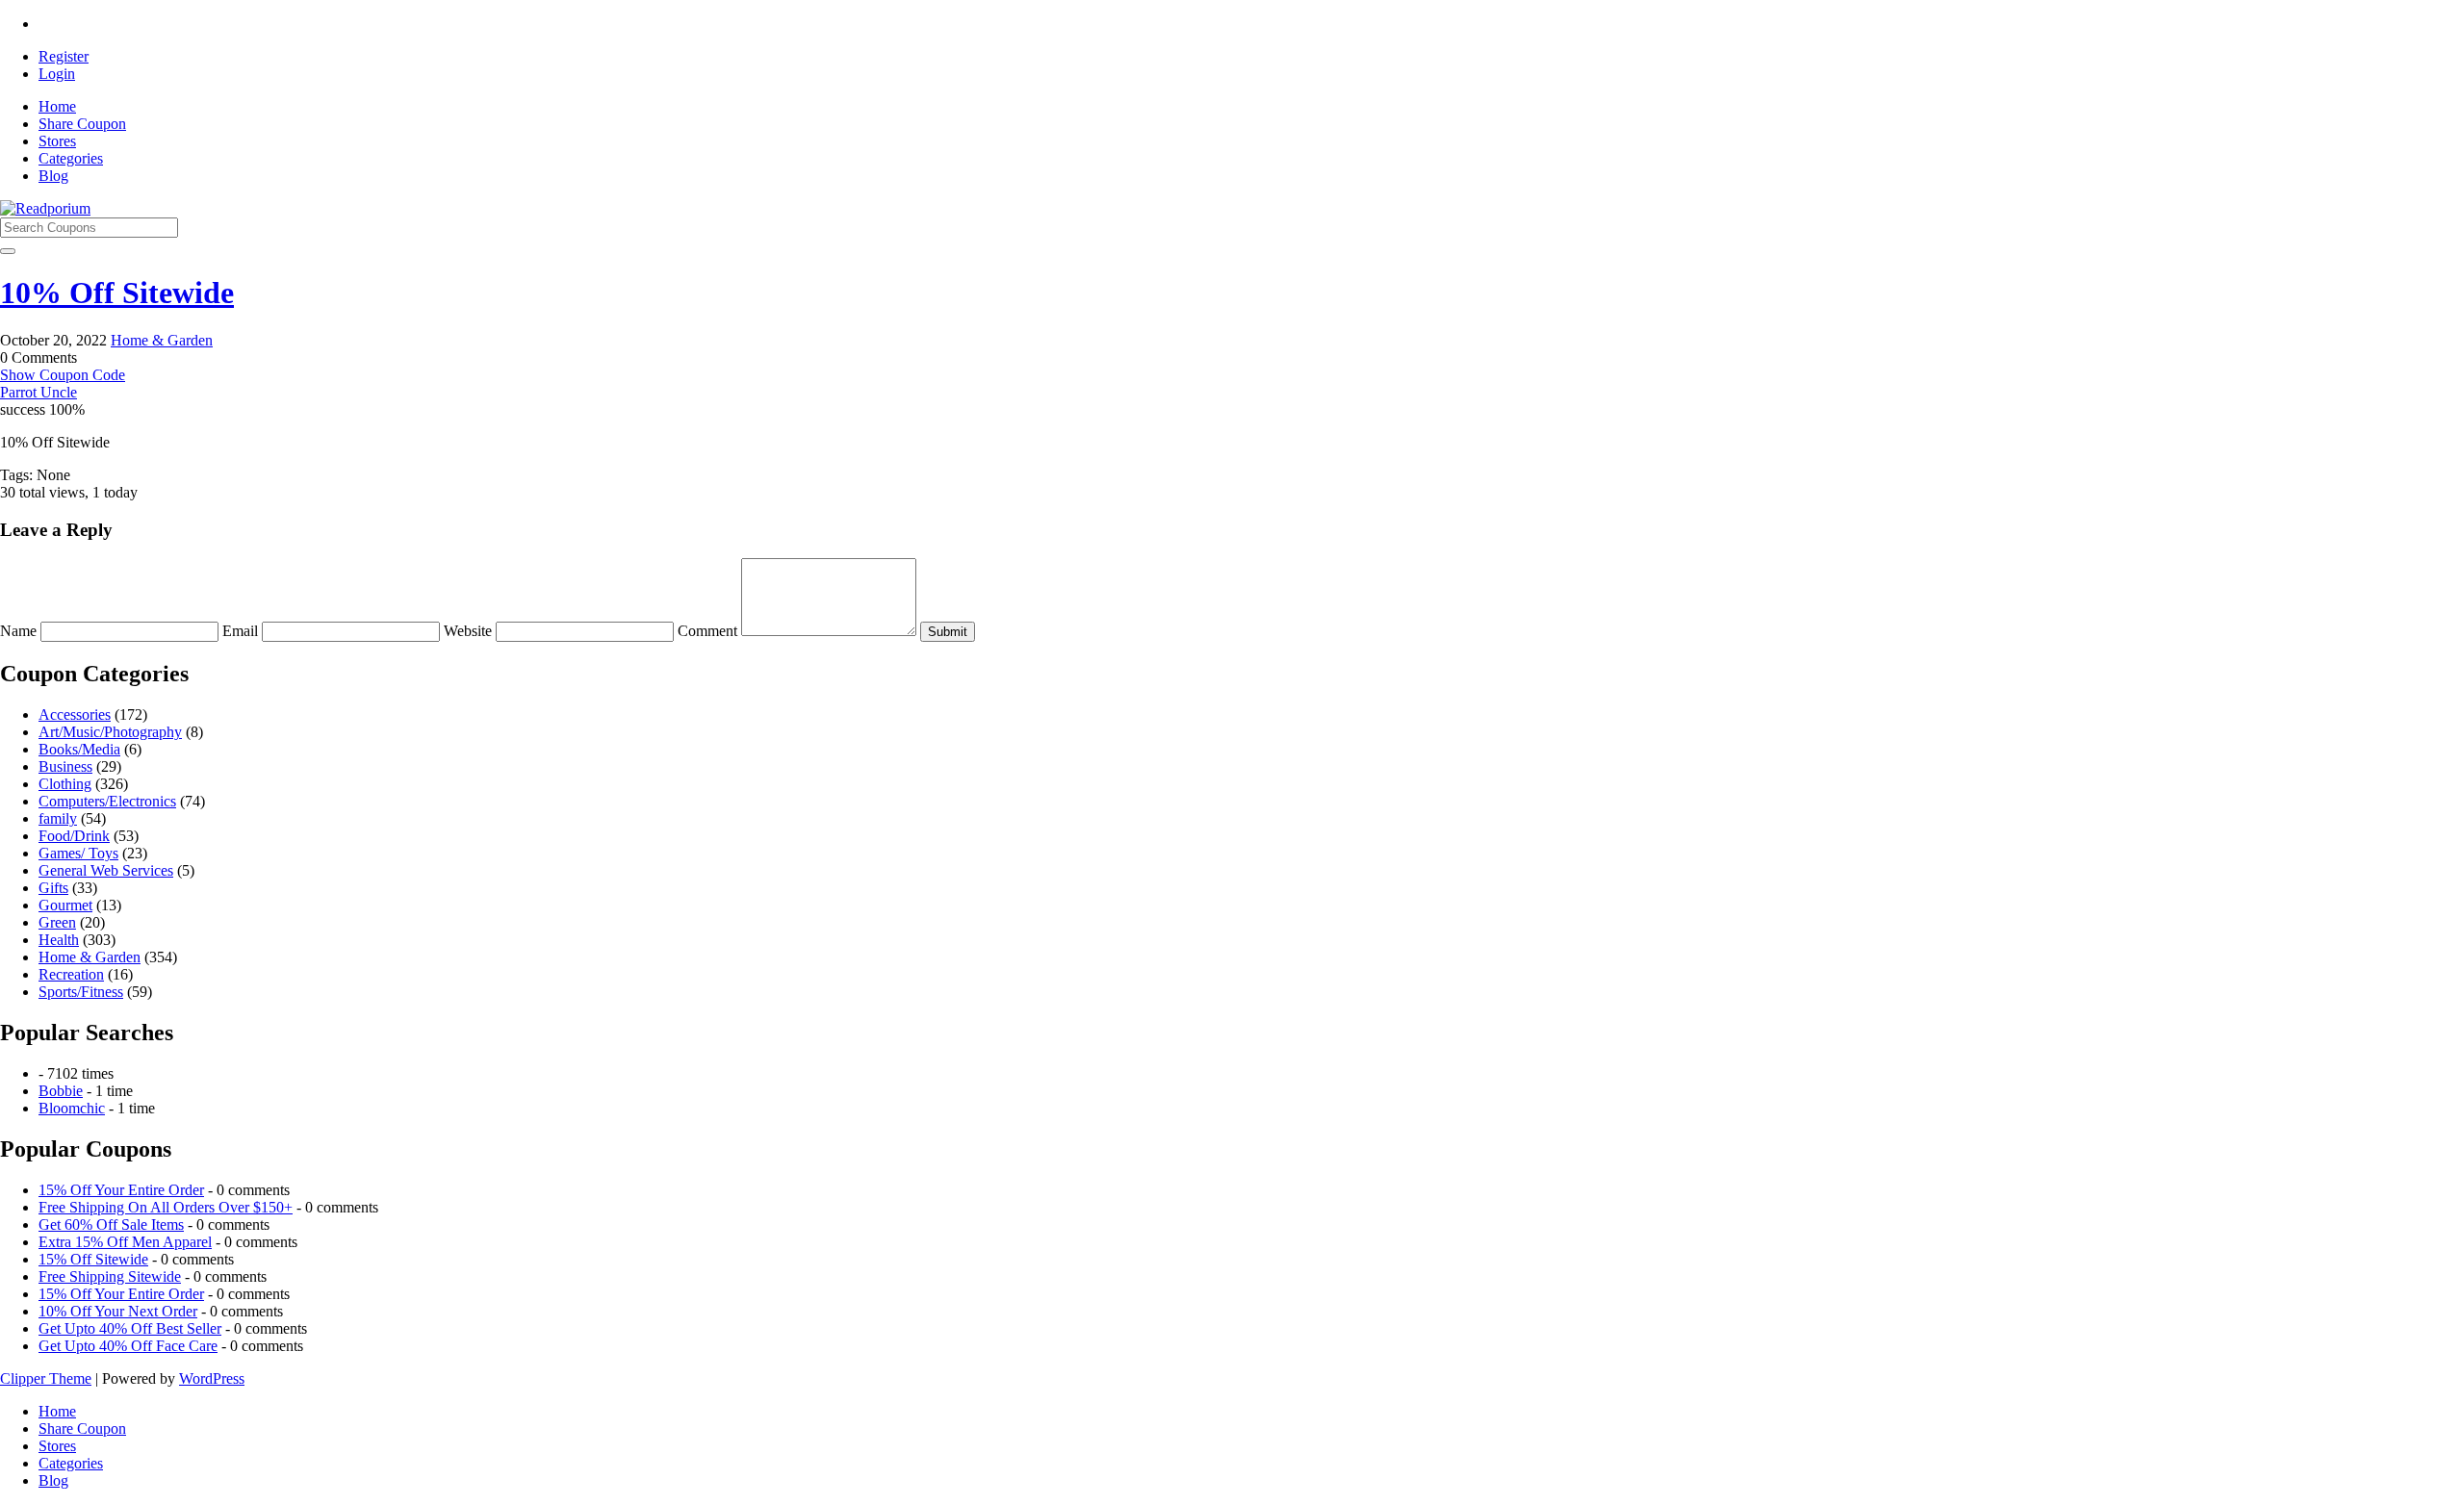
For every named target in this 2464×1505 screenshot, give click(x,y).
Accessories (75, 714)
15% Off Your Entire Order (121, 1190)
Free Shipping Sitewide (110, 1276)
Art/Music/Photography (110, 732)
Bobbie (61, 1091)
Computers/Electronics (107, 801)
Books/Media (79, 749)
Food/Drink (74, 836)
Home (57, 106)
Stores (57, 141)
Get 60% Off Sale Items (111, 1224)
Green (57, 922)
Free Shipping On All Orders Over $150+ (166, 1207)
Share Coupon (82, 124)
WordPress (212, 1378)
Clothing (65, 784)
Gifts (53, 888)
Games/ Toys (78, 853)
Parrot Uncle (38, 392)
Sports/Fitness (81, 992)
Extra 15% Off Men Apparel (125, 1242)
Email (242, 631)
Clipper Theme (46, 1378)
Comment (709, 631)
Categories (71, 158)
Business (65, 766)
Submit (948, 632)
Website (470, 631)
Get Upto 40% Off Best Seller (130, 1328)
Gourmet (65, 905)
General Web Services (106, 870)
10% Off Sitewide (117, 293)
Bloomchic (72, 1108)
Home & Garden (162, 340)
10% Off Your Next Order (118, 1311)
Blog (53, 176)
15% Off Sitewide (93, 1259)
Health (59, 940)
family (58, 818)
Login (57, 74)
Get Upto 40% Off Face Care (128, 1346)
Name (20, 631)
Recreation (71, 974)
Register (64, 56)
